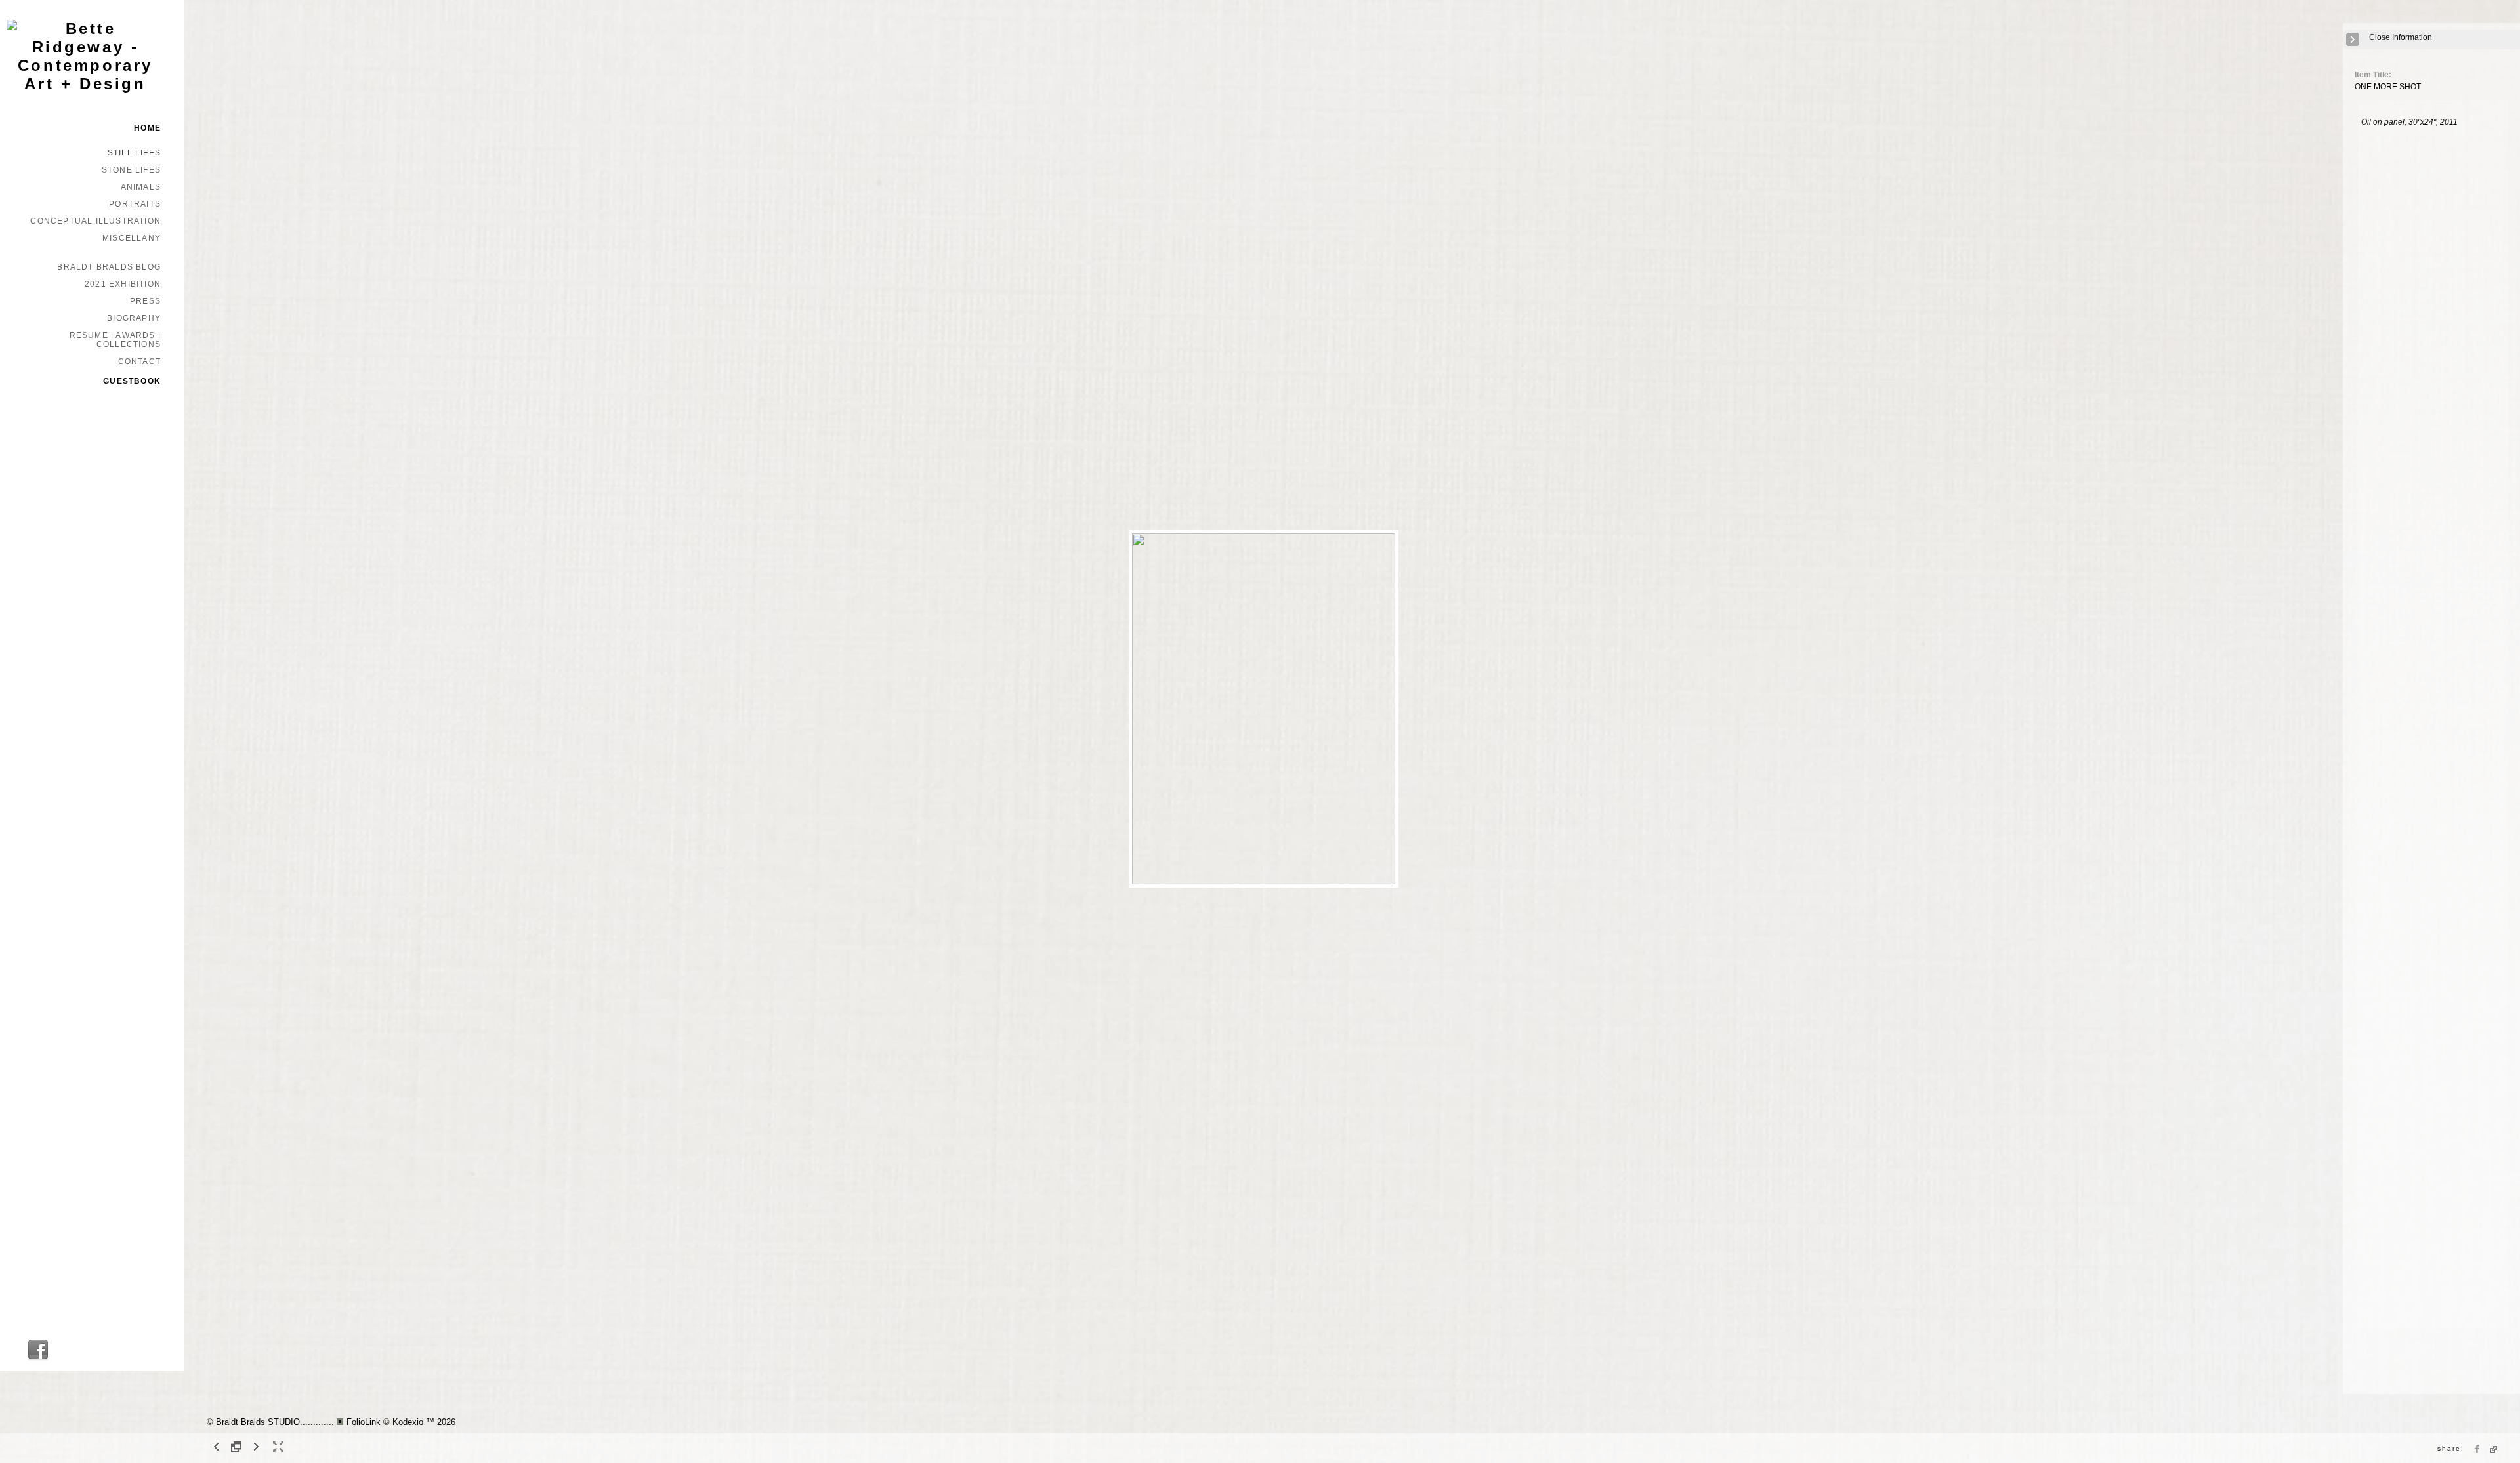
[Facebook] (38, 1358)
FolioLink (364, 1422)
